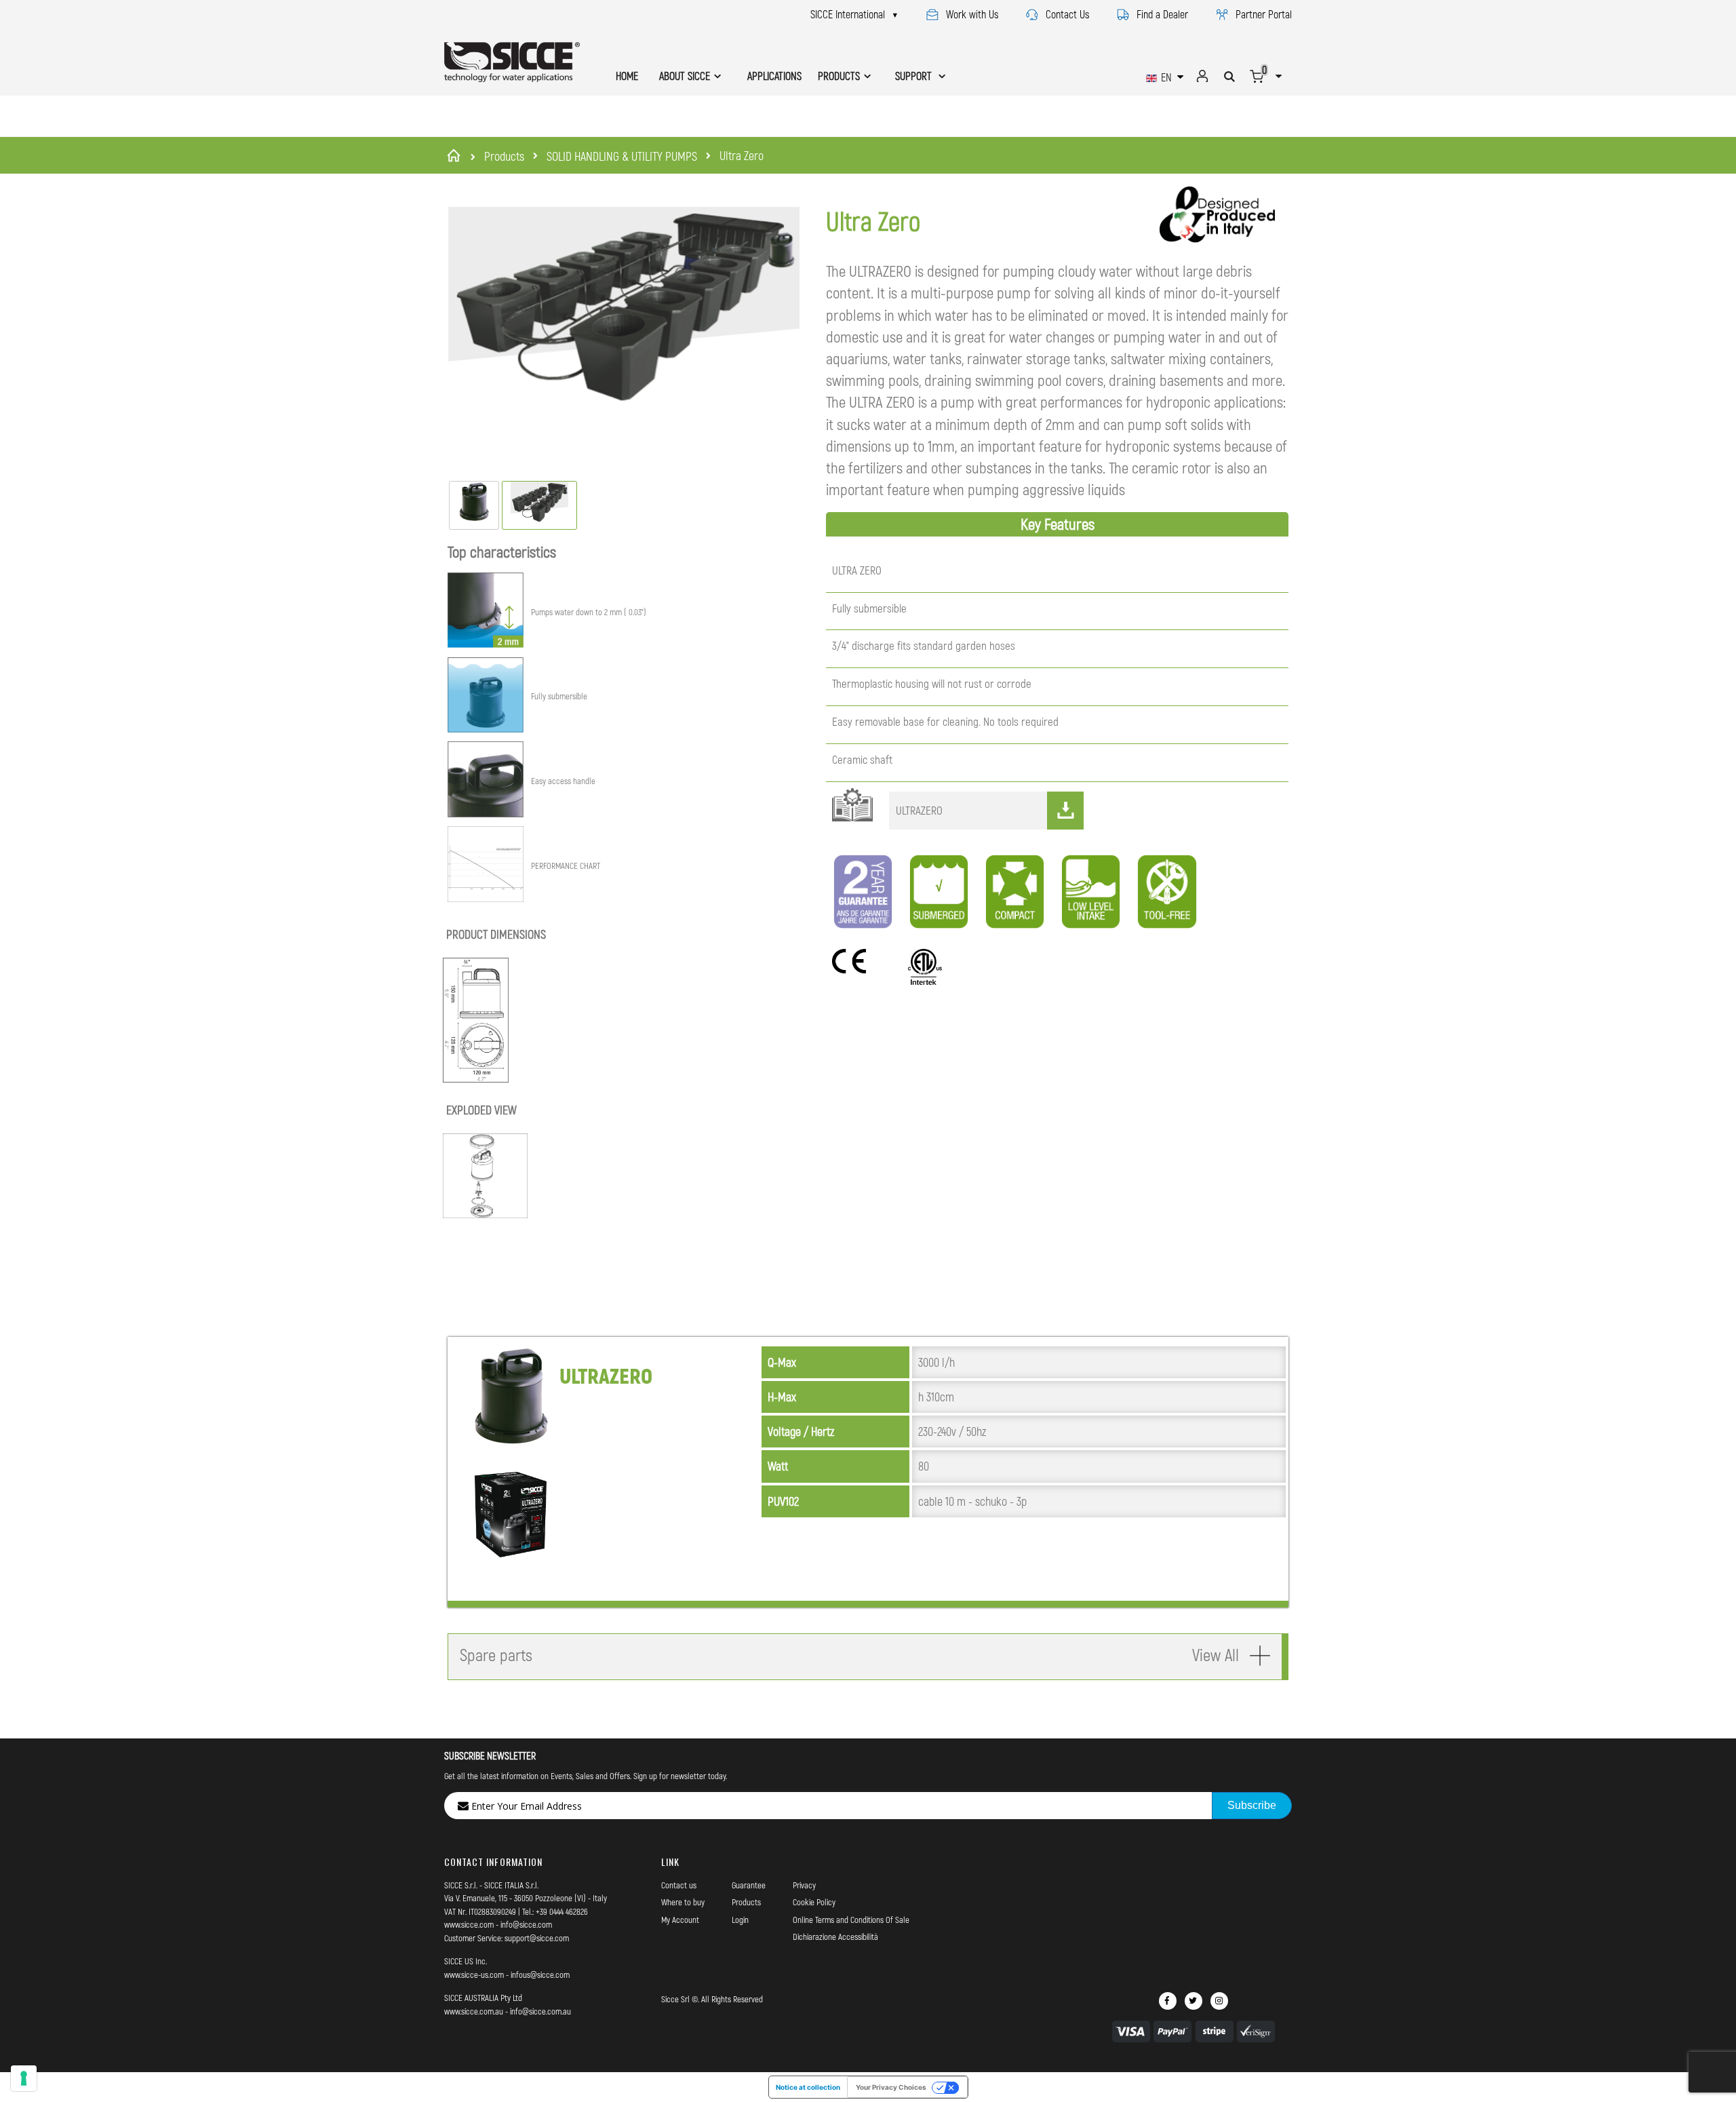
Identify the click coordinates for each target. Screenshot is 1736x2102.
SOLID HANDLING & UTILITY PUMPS (622, 156)
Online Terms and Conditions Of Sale (851, 1920)
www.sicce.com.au (474, 2011)
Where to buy (683, 1902)
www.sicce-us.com (474, 1974)
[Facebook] (1168, 2001)
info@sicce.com (526, 1924)
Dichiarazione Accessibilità (835, 1936)
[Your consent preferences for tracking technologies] (24, 2078)
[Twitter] (1193, 2001)
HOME (627, 76)
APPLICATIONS (774, 76)
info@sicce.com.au (540, 2011)
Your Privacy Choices (891, 2087)
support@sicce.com (537, 1938)
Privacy (804, 1885)
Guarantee (749, 1885)
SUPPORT (915, 76)
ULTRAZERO (919, 810)
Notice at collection (808, 2087)
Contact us (679, 1885)
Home (456, 155)
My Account (680, 1920)
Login (740, 1920)
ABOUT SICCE (685, 76)
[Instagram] (1219, 2001)
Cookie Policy (814, 1902)
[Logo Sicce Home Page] (512, 62)
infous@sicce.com (540, 1974)
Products (504, 156)
